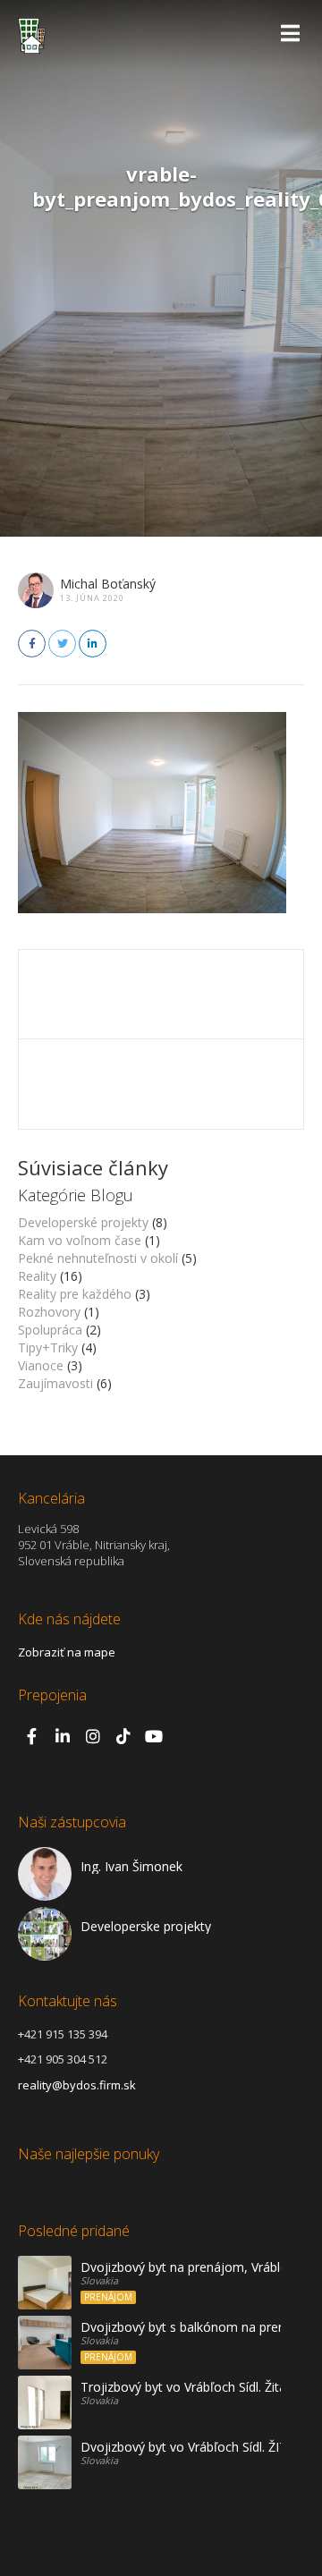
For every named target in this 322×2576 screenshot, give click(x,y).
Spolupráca (50, 1330)
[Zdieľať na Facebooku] (32, 644)
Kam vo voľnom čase (80, 1240)
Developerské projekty (83, 1222)
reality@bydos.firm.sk (77, 2085)
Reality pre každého (75, 1294)
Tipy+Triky (48, 1347)
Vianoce (41, 1365)
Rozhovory (49, 1312)
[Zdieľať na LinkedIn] (93, 644)
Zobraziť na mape (67, 1652)
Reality (37, 1276)
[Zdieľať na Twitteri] (62, 644)
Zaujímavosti (55, 1383)
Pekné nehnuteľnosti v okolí (98, 1258)
